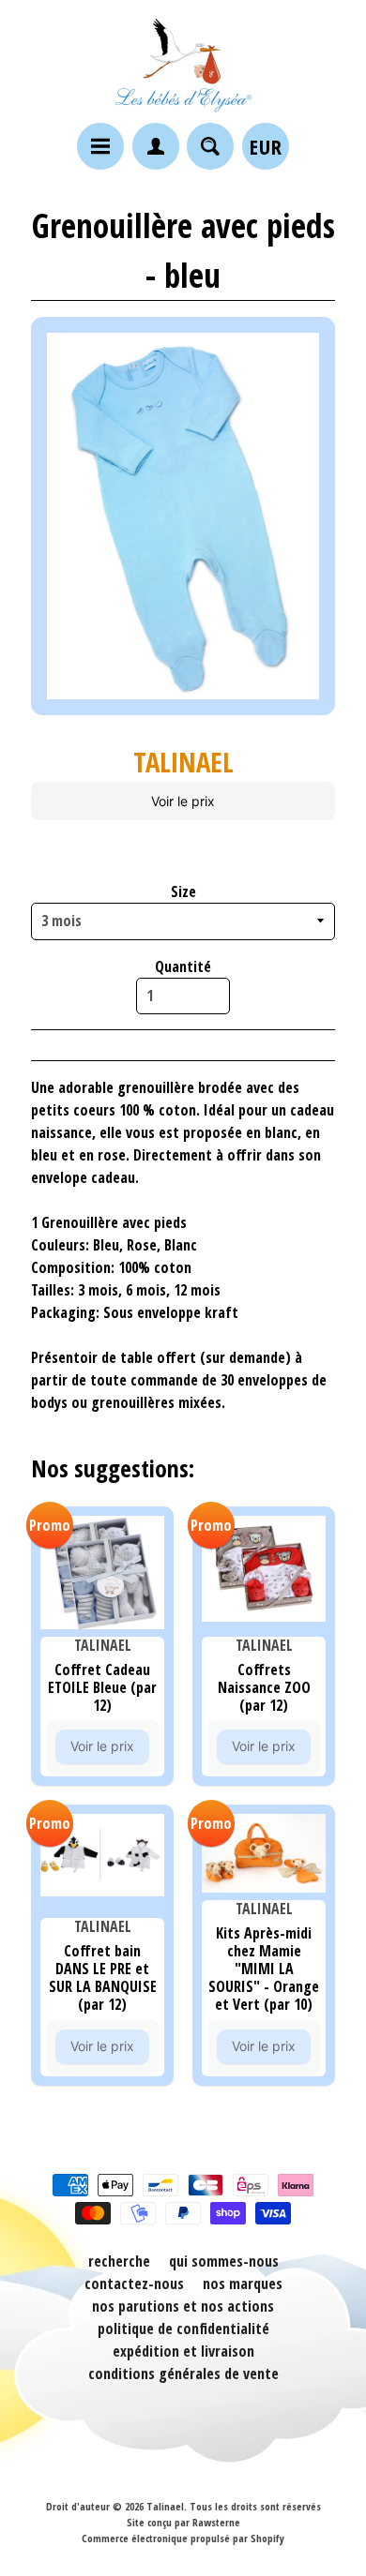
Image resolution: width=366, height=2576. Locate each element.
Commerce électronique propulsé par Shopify (183, 2538)
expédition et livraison (183, 2351)
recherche (119, 2261)
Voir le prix (183, 801)
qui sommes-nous (224, 2261)
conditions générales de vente (183, 2374)
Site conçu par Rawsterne (183, 2522)
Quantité (183, 966)
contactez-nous (134, 2284)
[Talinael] (183, 64)
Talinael (165, 2506)
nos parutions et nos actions (183, 2306)
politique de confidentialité (183, 2329)
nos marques (243, 2284)
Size (183, 891)
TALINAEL (183, 762)
